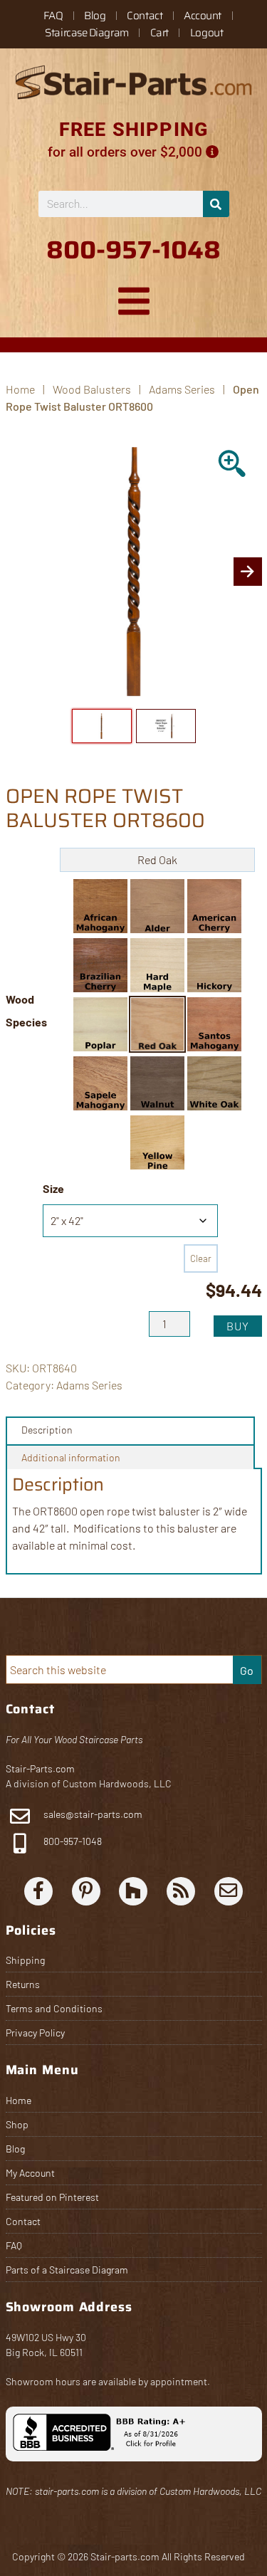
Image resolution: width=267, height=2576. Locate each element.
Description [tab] (47, 1430)
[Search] (216, 204)
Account (203, 16)
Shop (17, 2124)
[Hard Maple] (157, 965)
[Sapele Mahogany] (100, 1083)
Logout (206, 33)
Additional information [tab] (71, 1457)
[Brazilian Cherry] (100, 965)
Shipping (25, 1960)
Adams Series (182, 389)
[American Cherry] (214, 906)
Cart (159, 33)
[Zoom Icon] (233, 465)
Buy (237, 1326)
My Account (30, 2173)
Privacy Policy (35, 2033)
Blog (95, 16)
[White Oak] (214, 1083)
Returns (23, 1984)
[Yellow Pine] (157, 1142)
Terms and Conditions (54, 2008)
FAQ (53, 16)
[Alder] (157, 906)
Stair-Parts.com (40, 1768)
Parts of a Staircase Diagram (67, 2270)
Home (19, 2100)
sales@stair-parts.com (93, 1814)
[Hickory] (214, 965)
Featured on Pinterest (52, 2197)
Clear (201, 1258)
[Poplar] (100, 1024)
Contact (145, 16)
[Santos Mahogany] (214, 1024)
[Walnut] (157, 1083)
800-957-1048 (72, 1841)
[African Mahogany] (100, 906)
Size (53, 1188)
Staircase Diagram (87, 33)
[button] (100, 906)
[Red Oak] (157, 1024)
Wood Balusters (92, 389)
